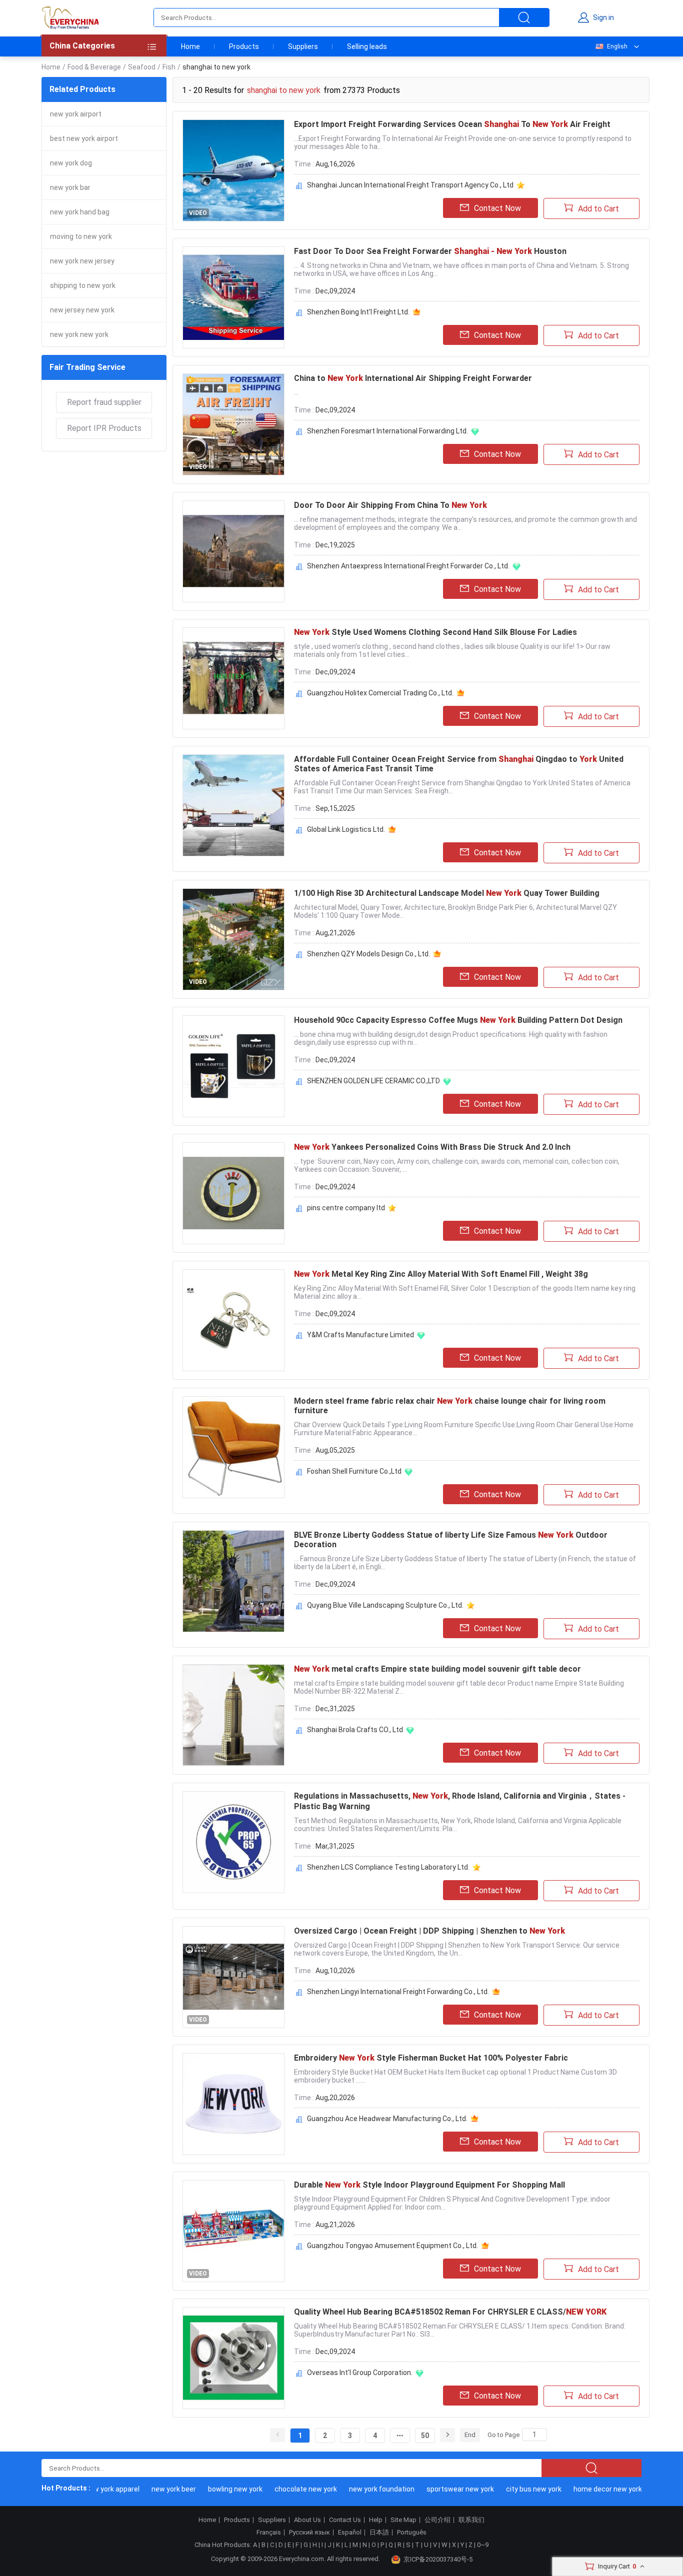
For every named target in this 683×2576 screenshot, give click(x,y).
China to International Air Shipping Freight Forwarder (413, 378)
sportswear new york (438, 2489)
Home (190, 46)
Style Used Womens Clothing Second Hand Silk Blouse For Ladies (435, 632)
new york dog (71, 163)
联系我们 (471, 2520)
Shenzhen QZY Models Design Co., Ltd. (368, 954)
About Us (307, 2520)
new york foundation (359, 2489)
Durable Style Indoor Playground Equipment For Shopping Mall (429, 2185)
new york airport (76, 114)
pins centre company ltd (346, 1208)
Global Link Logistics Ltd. (346, 829)
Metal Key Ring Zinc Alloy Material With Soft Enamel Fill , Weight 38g (441, 1274)
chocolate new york (283, 2489)
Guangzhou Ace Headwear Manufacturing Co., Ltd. (387, 2119)
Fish (169, 67)
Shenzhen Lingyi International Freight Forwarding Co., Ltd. (398, 1992)
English (617, 46)
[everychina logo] (70, 17)
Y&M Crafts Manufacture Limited (360, 1335)
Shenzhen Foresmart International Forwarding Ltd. (387, 431)
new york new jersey (82, 261)
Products (244, 46)
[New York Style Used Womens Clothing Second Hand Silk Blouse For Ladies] (233, 678)
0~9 (483, 2545)
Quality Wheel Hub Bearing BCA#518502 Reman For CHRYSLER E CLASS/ (450, 2312)
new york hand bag (80, 212)
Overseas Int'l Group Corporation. (360, 2373)
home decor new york (585, 2489)
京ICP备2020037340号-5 (438, 2559)
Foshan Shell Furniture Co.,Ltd (354, 1471)
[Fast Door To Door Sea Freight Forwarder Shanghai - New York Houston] (233, 297)
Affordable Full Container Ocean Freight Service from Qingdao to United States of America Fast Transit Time (459, 764)
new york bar (70, 187)
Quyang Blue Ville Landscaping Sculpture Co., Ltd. (385, 1605)
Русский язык (309, 2533)
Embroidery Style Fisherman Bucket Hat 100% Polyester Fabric (431, 2058)
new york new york (79, 334)
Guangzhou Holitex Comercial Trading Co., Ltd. (380, 693)
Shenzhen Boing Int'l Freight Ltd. (358, 312)
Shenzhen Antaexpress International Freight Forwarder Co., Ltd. (408, 566)
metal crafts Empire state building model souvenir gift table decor (437, 1669)
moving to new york (81, 236)
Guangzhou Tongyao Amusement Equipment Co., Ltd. (392, 2246)
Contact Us (345, 2520)
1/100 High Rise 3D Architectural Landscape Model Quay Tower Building (447, 893)
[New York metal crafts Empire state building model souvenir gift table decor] (233, 1715)
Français (269, 2533)
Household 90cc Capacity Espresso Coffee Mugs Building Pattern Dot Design (458, 1020)
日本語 (379, 2533)
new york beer (151, 2489)
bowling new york (213, 2489)
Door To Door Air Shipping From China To (390, 505)
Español (350, 2533)
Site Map (403, 2520)
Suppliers (303, 46)
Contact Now (497, 208)
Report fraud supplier (104, 402)
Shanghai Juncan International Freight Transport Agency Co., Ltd (410, 185)
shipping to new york (83, 285)
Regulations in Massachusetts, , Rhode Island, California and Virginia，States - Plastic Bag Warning (460, 1801)
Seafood (142, 67)
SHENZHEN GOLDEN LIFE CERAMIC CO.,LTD (373, 1081)
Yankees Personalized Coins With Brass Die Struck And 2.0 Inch (432, 1147)
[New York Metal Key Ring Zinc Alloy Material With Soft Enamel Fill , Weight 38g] (233, 1320)
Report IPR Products (104, 428)
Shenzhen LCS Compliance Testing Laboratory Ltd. (388, 1867)
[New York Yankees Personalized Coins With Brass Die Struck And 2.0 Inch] (233, 1193)
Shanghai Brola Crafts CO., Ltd (355, 1730)
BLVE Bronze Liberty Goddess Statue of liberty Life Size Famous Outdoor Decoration (451, 1540)
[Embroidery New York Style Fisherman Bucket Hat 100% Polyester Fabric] (233, 2104)
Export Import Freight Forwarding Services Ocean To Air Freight (452, 124)
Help (376, 2520)
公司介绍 (437, 2520)
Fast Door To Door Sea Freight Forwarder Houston (430, 251)
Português (412, 2533)
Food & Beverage (94, 67)
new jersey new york (82, 310)
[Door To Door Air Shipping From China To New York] (233, 551)
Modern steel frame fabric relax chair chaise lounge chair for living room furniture (450, 1406)
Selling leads (367, 46)
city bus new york (511, 2489)
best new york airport (84, 138)
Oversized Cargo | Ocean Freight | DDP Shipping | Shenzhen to (429, 1931)
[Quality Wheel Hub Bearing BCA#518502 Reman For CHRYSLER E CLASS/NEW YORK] (233, 2358)
